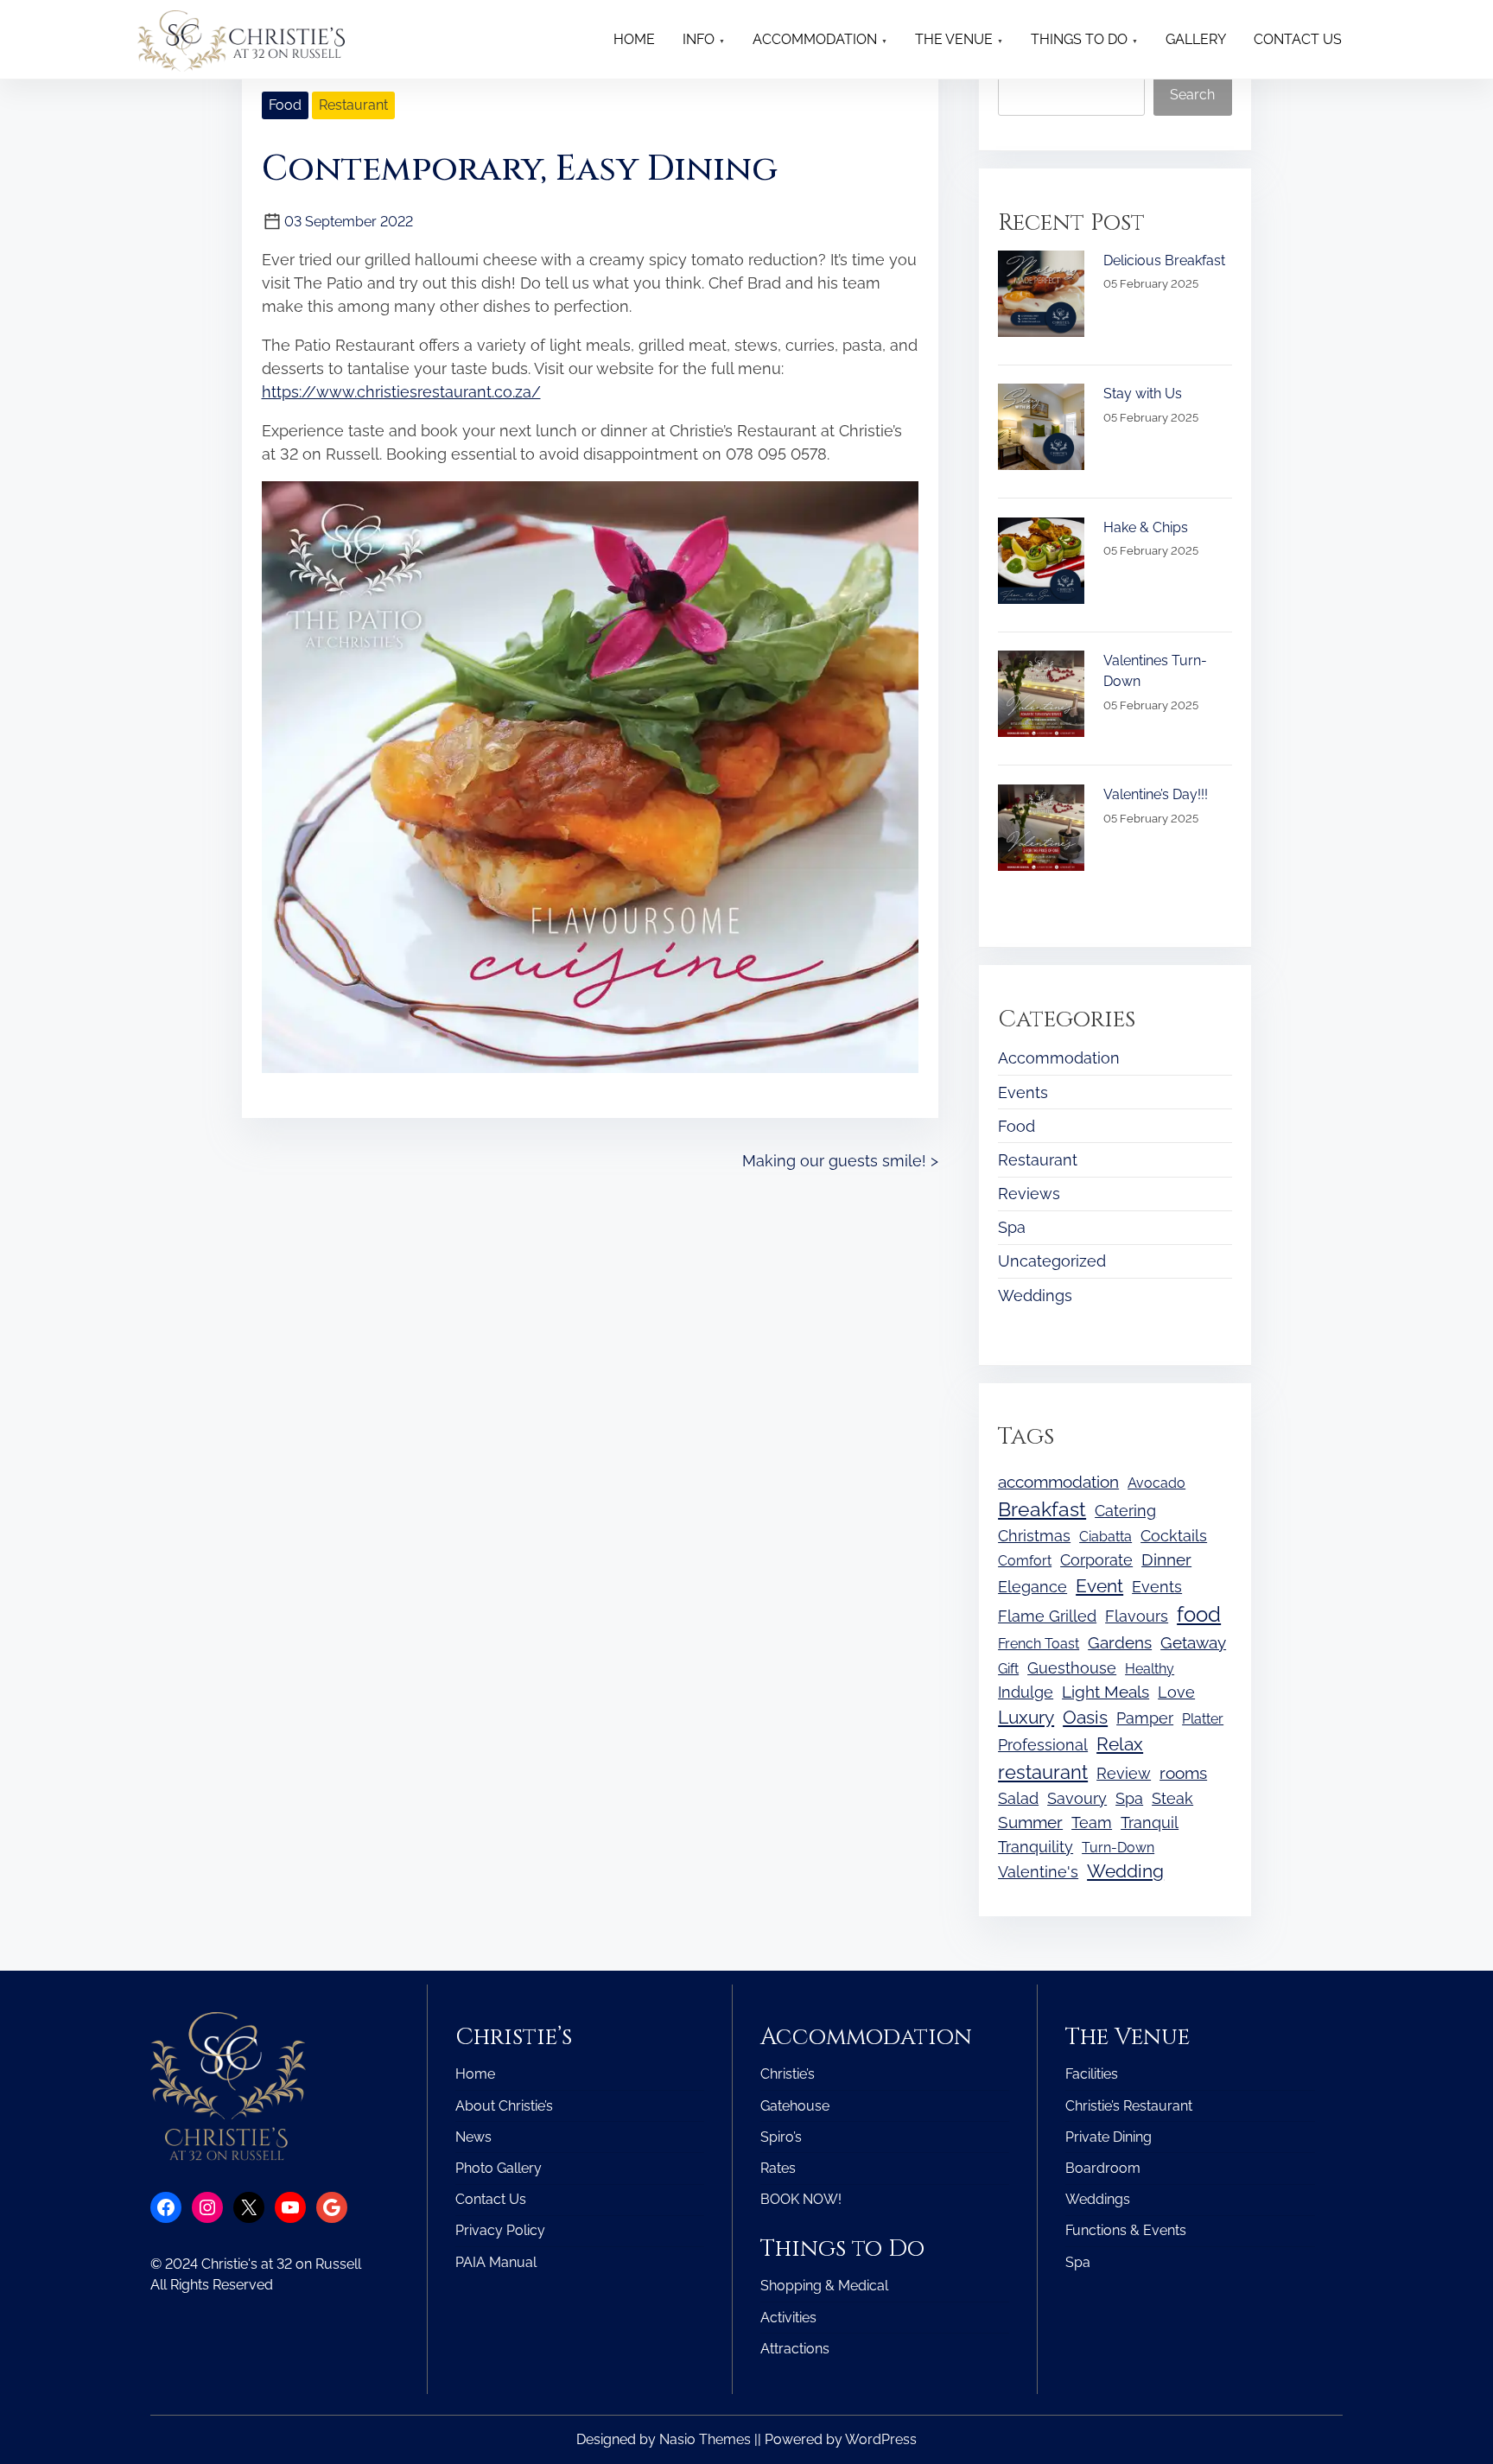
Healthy (1150, 1669)
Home (475, 2074)
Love (1176, 1692)
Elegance (1032, 1587)
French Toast (1039, 1644)
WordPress (881, 2439)
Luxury (1026, 1718)
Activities (788, 2318)
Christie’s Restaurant (1129, 2106)
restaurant (1043, 1772)
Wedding (1125, 1871)
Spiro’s (781, 2137)
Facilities (1092, 2074)
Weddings (1035, 1296)
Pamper (1145, 1718)
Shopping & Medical (824, 2286)
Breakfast (1042, 1509)
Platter (1203, 1719)
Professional (1043, 1745)
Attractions (795, 2349)
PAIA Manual (496, 2262)
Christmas (1034, 1536)
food (1199, 1614)
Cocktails (1174, 1536)
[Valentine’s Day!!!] (1041, 828)
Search (1192, 95)
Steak (1172, 1798)
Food (285, 105)
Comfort (1025, 1561)
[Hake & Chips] (1041, 561)
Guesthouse (1072, 1668)
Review (1124, 1773)
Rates (778, 2168)
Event (1099, 1586)
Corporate (1096, 1560)
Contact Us (491, 2199)
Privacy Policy (500, 2230)
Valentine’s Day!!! (1156, 794)
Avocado (1156, 1483)
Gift (1008, 1669)
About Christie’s (504, 2106)
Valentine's (1038, 1872)
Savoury (1077, 1798)
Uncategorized (1052, 1261)
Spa (1012, 1227)
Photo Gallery (499, 2168)
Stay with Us (1143, 394)
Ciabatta (1105, 1537)
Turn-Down (1118, 1848)
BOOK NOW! (801, 2199)
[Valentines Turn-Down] (1041, 694)
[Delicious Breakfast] (1041, 294)
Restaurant (353, 105)
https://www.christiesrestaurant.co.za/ (401, 392)
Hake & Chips (1146, 527)
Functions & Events (1126, 2230)
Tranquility (1036, 1847)
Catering (1125, 1511)
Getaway (1193, 1643)
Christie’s (788, 2074)
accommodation (1058, 1482)
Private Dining (1109, 2137)
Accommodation (1059, 1058)
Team (1092, 1823)
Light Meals (1105, 1692)
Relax (1120, 1744)
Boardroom (1103, 2168)
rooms (1183, 1773)
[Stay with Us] (1041, 427)
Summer (1030, 1823)
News (473, 2137)
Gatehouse (795, 2106)
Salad (1018, 1798)
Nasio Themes (707, 2439)
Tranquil (1150, 1823)
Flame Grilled (1047, 1616)
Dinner (1166, 1560)
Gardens (1120, 1643)
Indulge (1026, 1692)
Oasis (1085, 1718)
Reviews (1029, 1194)
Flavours (1137, 1616)
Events (1023, 1092)
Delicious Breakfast (1164, 260)
